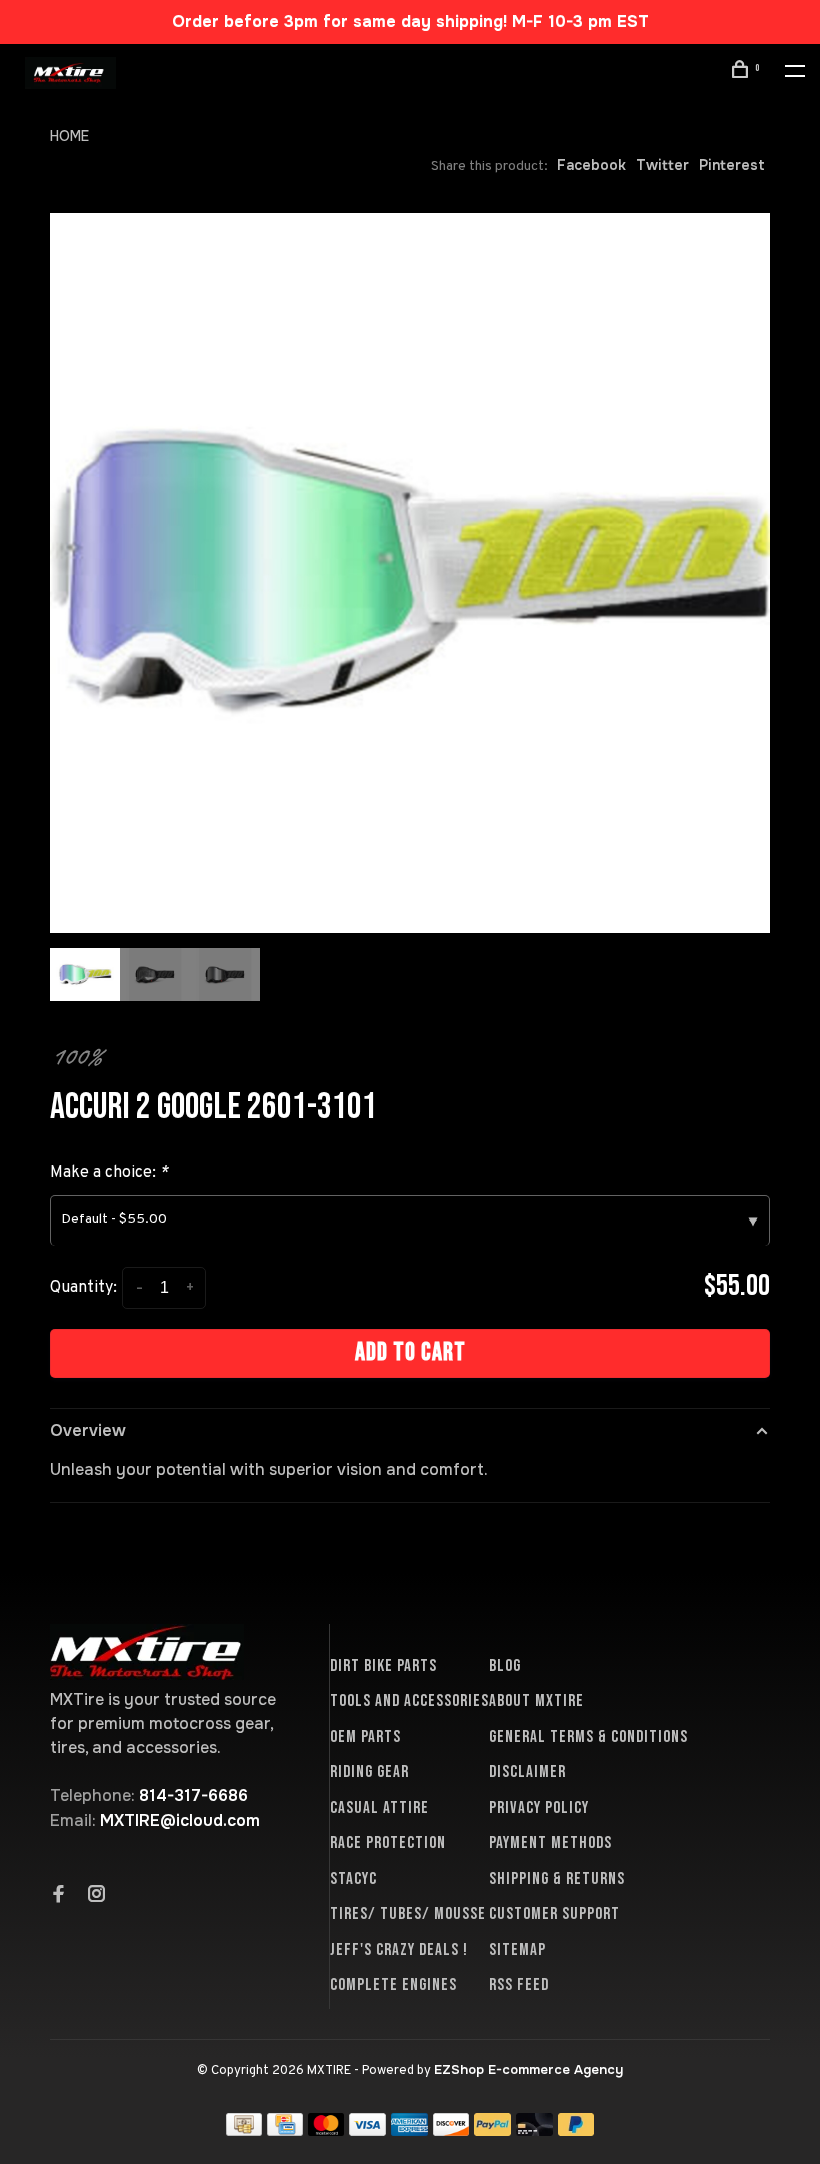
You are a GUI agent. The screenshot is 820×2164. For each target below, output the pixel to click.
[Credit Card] (285, 2130)
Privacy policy (539, 1808)
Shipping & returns (557, 1879)
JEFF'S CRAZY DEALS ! (399, 1950)
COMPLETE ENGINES (393, 1985)
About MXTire (536, 1701)
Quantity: (83, 1288)
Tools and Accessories (409, 1701)
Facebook (591, 165)
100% (76, 1056)
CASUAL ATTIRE (379, 1808)
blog (505, 1666)
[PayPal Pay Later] (576, 2130)
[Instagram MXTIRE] (97, 1896)
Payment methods (550, 1843)
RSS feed (519, 1985)
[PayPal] (492, 2130)
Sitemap (517, 1950)
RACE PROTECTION (388, 1843)
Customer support (554, 1914)
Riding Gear (369, 1772)
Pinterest (732, 165)
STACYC (353, 1879)
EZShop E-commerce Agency (528, 2069)
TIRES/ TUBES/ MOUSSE (408, 1914)
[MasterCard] (326, 2130)
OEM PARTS (365, 1737)
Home (69, 136)
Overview (88, 1430)
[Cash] (244, 2130)
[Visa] (367, 2130)
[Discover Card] (451, 2130)
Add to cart (410, 1352)
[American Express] (409, 2130)
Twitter (662, 165)
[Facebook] (59, 1896)
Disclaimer (527, 1772)
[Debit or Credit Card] (534, 2130)
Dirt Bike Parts (383, 1666)
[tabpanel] (410, 573)
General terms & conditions (588, 1737)
